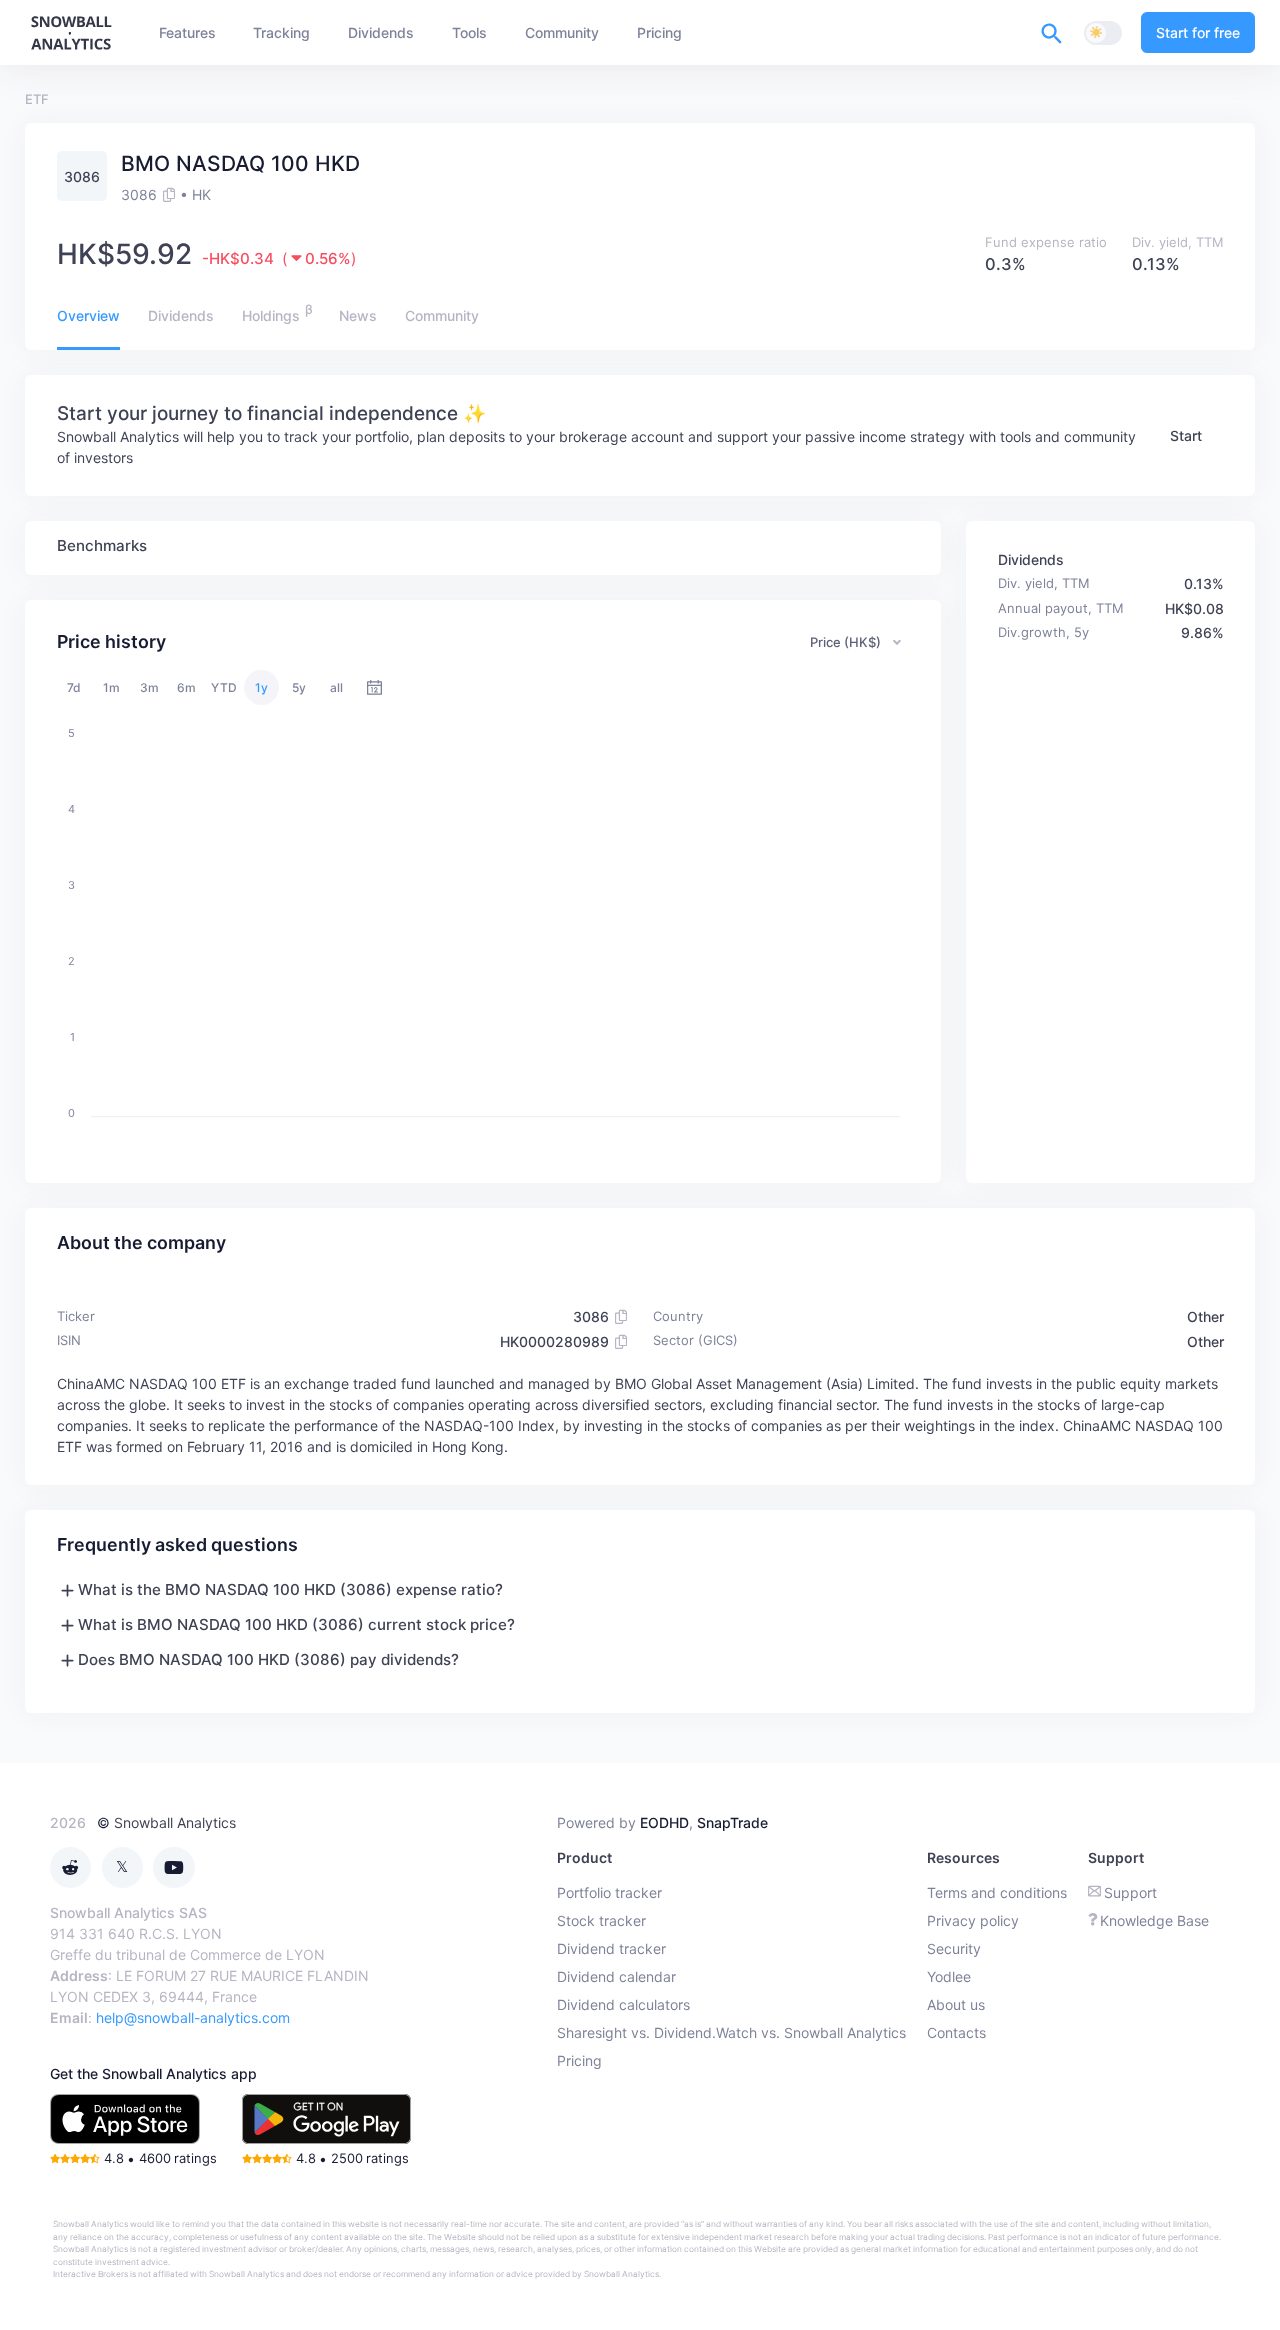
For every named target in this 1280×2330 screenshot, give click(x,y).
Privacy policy (973, 1920)
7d (74, 687)
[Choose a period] (374, 687)
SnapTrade (732, 1822)
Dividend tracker (611, 1948)
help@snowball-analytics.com (193, 2017)
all (336, 687)
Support (1130, 1892)
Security (954, 1948)
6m (186, 687)
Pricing (579, 2060)
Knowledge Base (1154, 1920)
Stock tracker (601, 1920)
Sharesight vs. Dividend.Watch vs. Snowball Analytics (731, 2032)
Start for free (1198, 32)
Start (1186, 435)
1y (261, 687)
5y (299, 687)
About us (956, 2004)
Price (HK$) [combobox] (845, 642)
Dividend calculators (623, 2004)
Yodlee (949, 1976)
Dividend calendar (616, 1976)
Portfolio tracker (609, 1892)
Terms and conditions (997, 1892)
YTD (224, 687)
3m (149, 687)
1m (111, 687)
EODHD (664, 1822)
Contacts (956, 2032)
